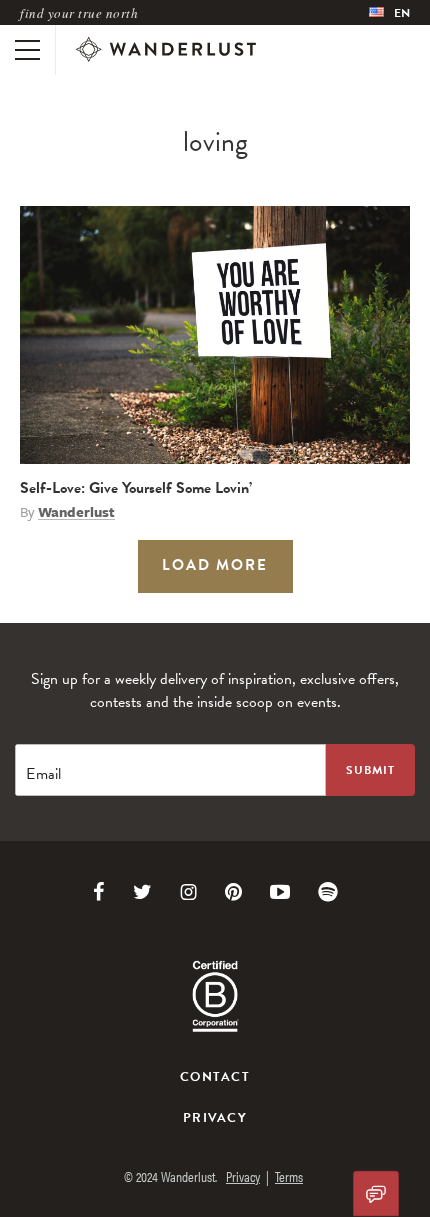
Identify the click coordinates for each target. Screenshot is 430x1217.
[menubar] (389, 12)
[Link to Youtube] (280, 892)
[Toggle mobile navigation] (27, 50)
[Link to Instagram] (188, 892)
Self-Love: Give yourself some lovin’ (136, 488)
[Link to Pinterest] (233, 892)
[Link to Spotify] (328, 892)
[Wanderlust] (166, 50)
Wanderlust (76, 512)
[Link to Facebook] (99, 892)
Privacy (215, 1118)
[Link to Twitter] (142, 892)
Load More (215, 565)
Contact (215, 1077)
